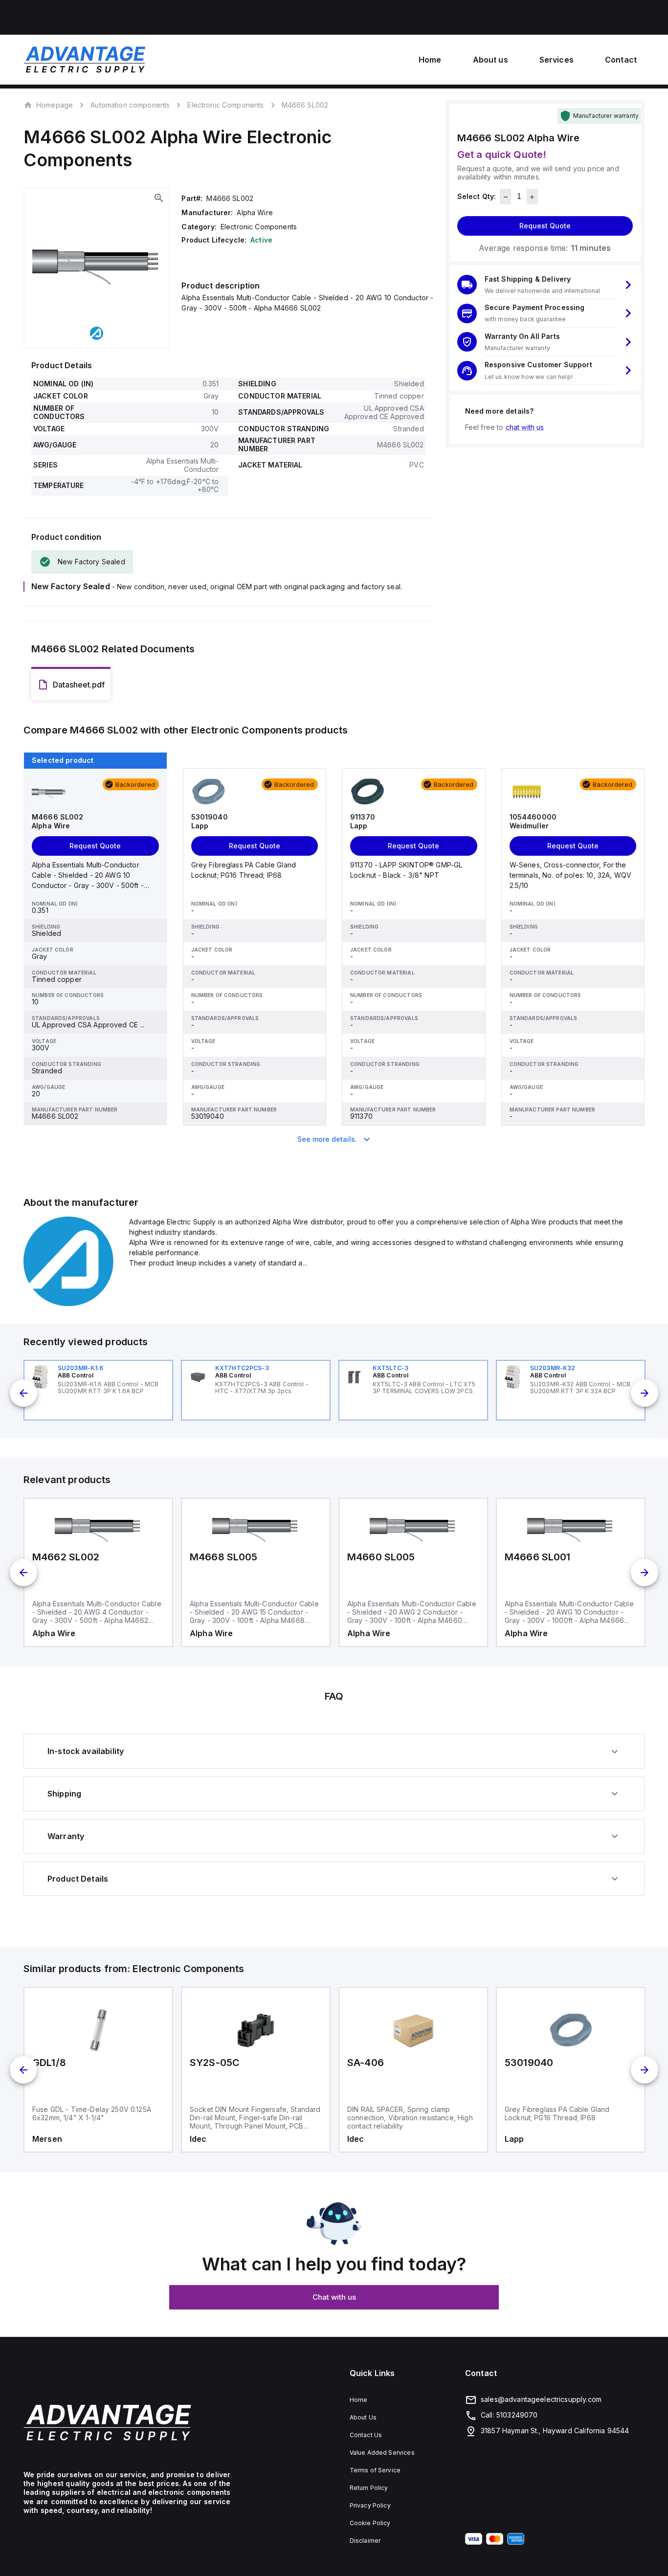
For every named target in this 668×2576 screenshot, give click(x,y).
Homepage (55, 105)
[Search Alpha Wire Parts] (70, 1303)
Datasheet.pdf (79, 685)
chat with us (525, 427)
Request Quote (545, 226)
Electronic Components (225, 105)
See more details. (327, 1139)
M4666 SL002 (305, 105)
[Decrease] (505, 197)
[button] (545, 285)
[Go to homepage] (127, 2422)
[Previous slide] (23, 1393)
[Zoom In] (159, 198)
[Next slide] (645, 1393)
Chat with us (334, 2297)
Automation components (130, 105)
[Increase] (532, 197)
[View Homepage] (85, 60)
